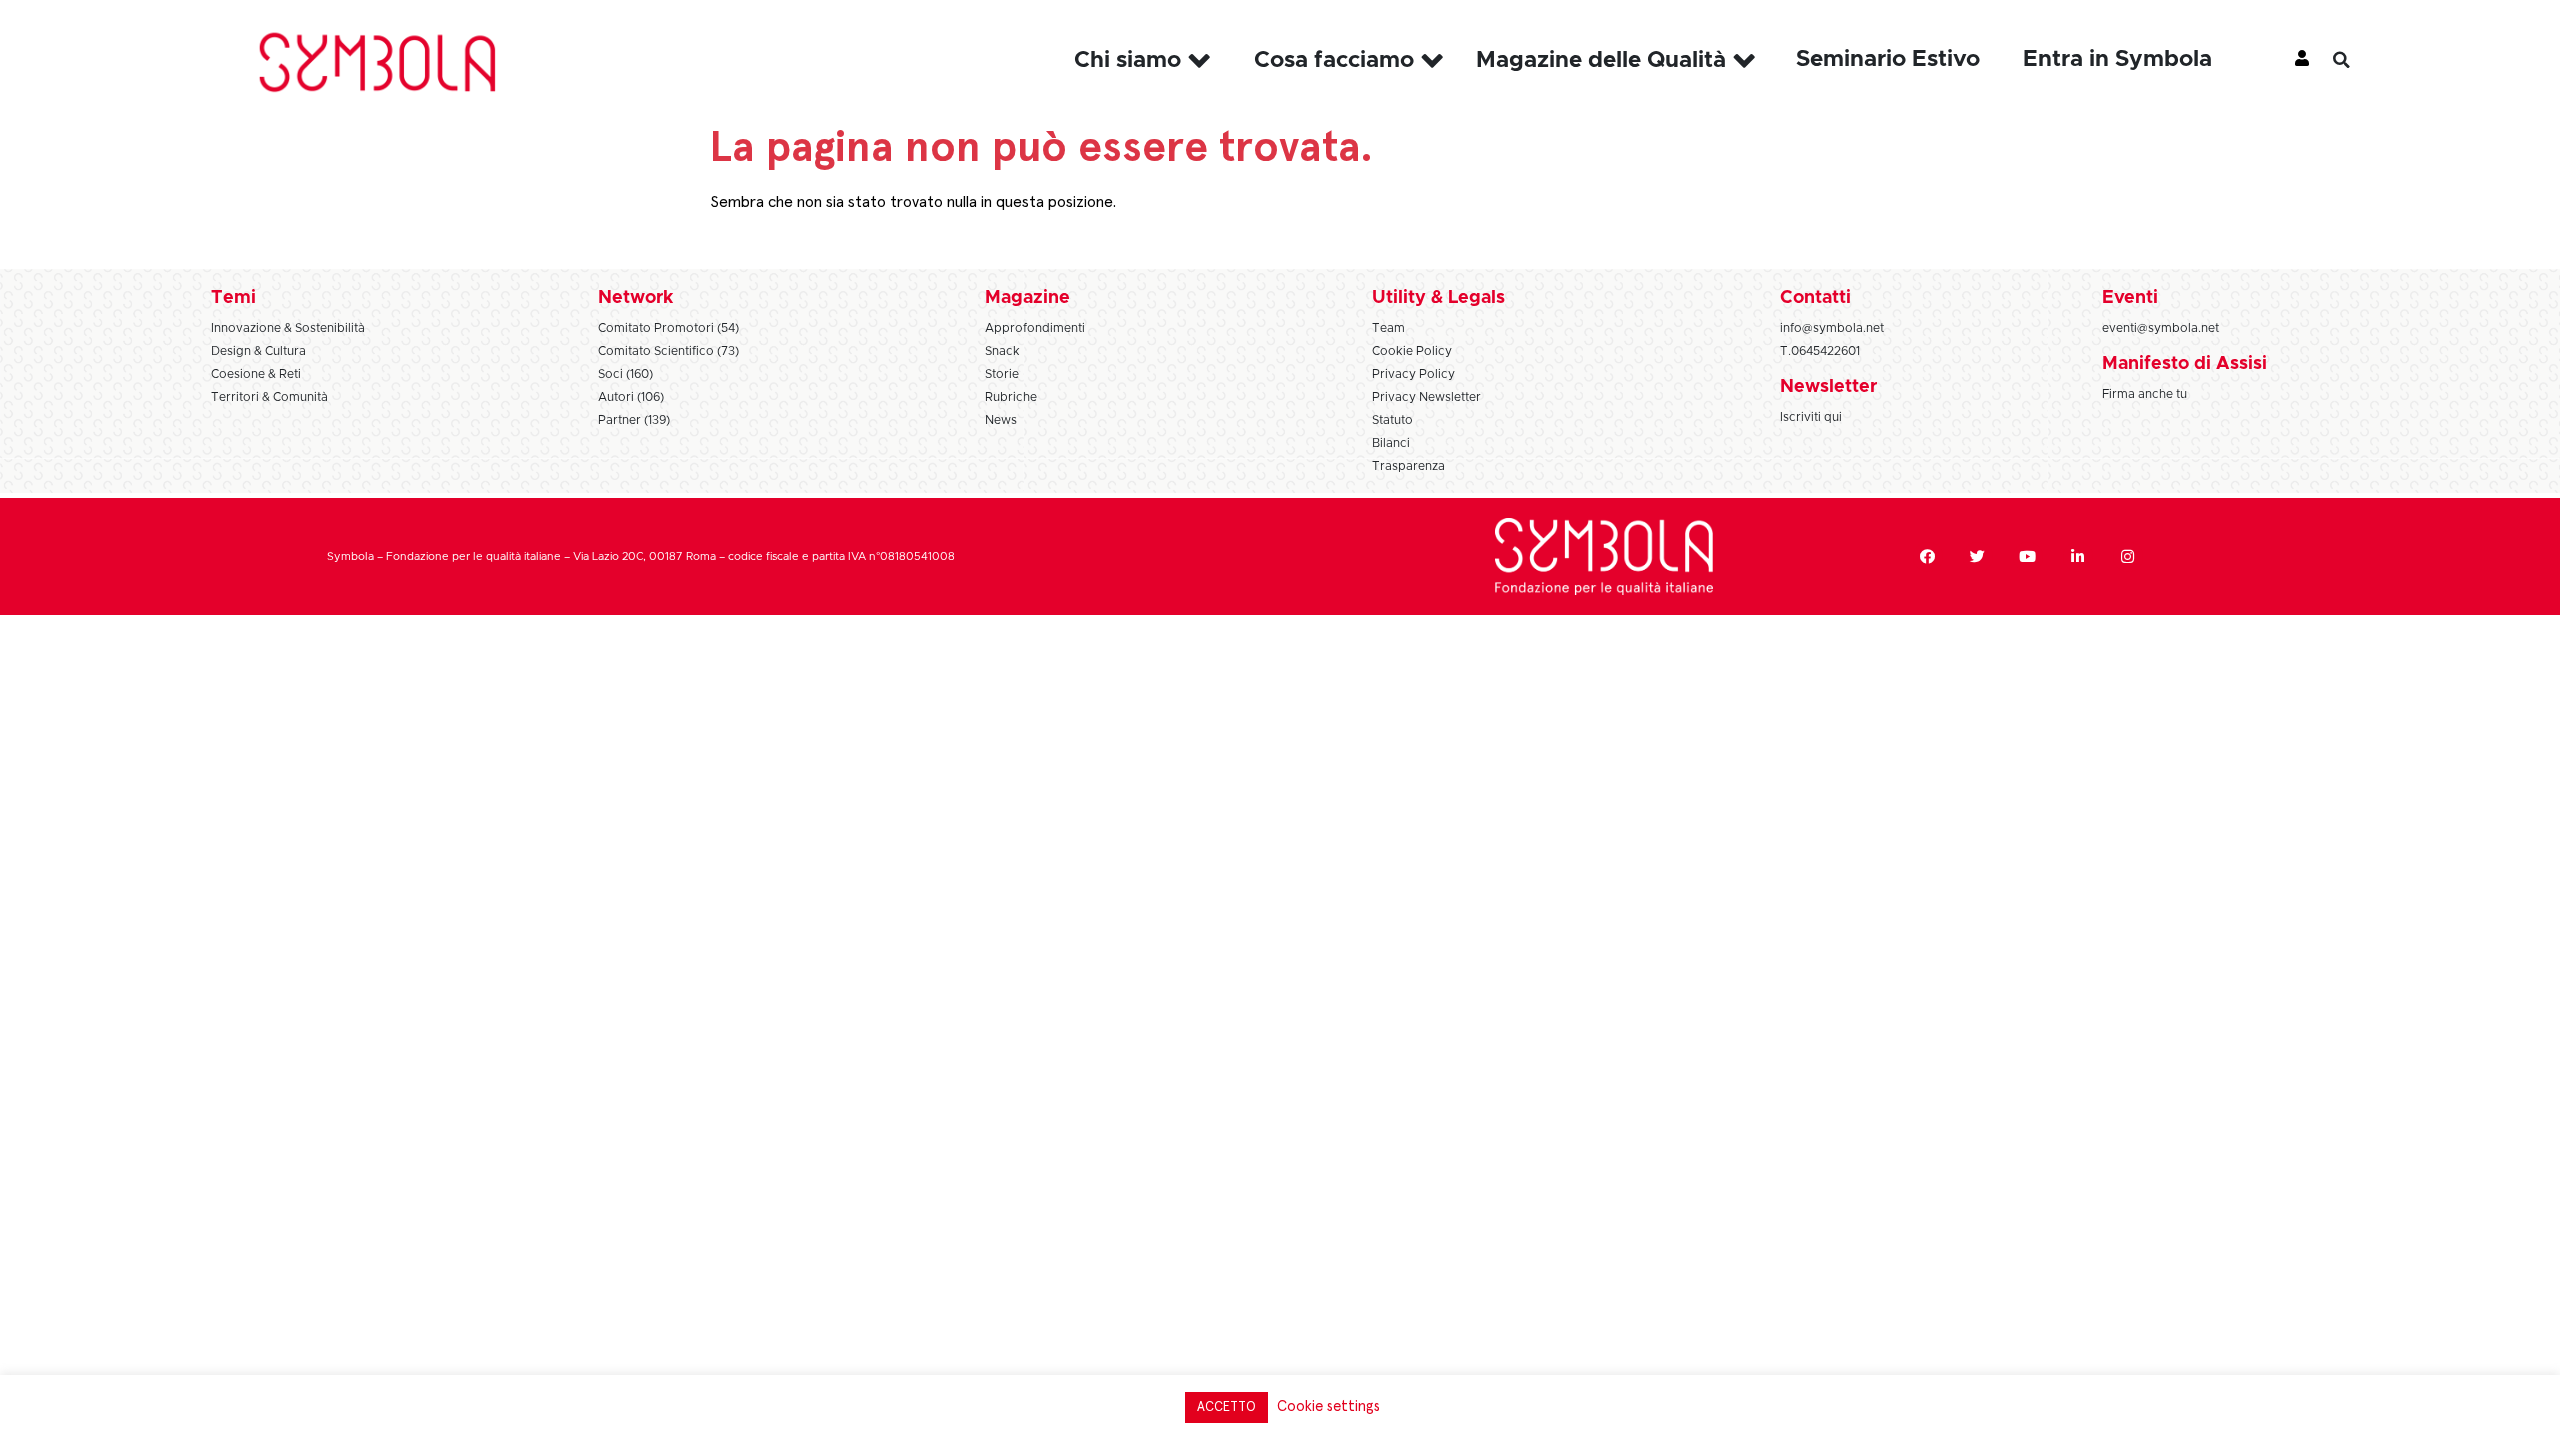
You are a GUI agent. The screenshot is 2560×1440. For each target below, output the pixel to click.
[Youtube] (2028, 557)
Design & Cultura (258, 351)
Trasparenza (1408, 466)
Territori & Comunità (269, 397)
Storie (1002, 374)
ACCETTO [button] (1226, 1407)
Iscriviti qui (1811, 417)
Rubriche (1011, 397)
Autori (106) (631, 397)
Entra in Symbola (2117, 59)
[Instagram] (2128, 557)
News (1001, 420)
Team (1388, 328)
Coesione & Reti (256, 374)
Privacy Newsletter (1426, 397)
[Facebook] (1928, 557)
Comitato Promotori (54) (668, 328)
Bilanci (1391, 443)
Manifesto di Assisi (2184, 364)
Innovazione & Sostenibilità (288, 328)
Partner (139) (634, 420)
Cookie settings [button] (1328, 1406)
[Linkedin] (2078, 557)
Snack (1002, 351)
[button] (2356, 60)
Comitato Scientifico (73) (668, 351)
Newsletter (1828, 387)
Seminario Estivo (1888, 59)
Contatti (1815, 298)
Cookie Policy (1412, 351)
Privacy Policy (1413, 374)
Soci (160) (625, 374)
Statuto (1392, 420)
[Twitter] (1978, 557)
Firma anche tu (2144, 394)
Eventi (2130, 298)
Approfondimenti (1035, 328)
